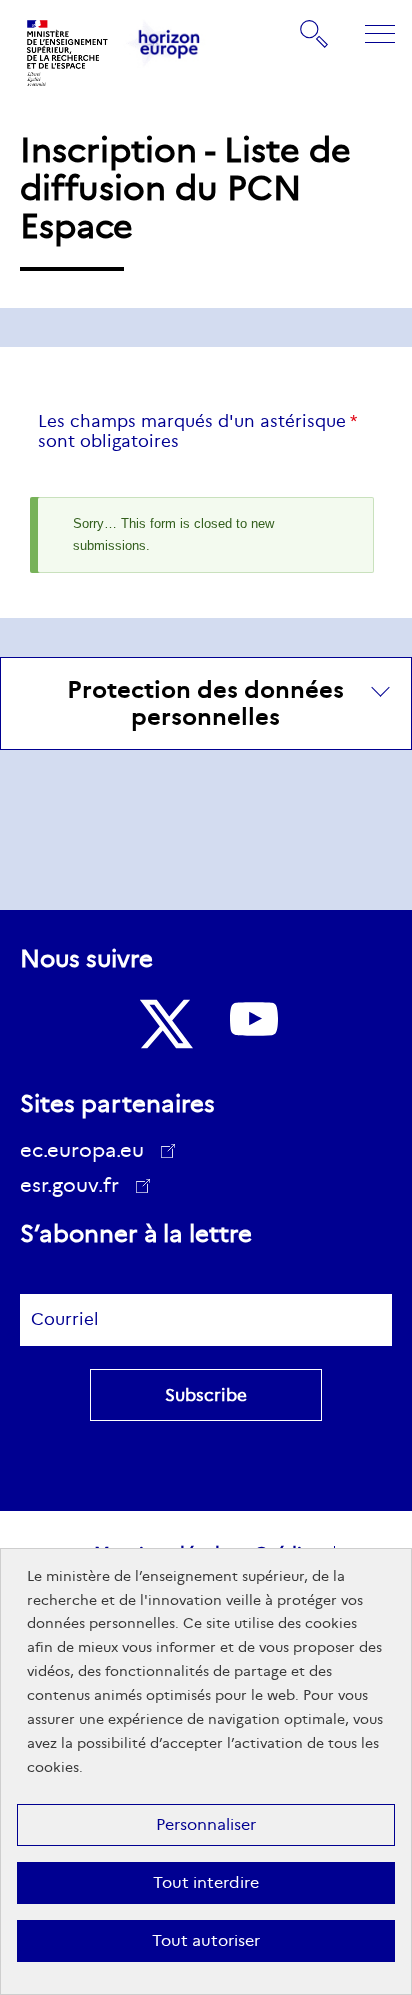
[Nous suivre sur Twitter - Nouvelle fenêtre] (164, 1024)
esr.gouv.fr (76, 1188)
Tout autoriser (206, 1940)
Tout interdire (206, 1882)
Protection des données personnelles (205, 703)
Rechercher (315, 33)
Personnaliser (206, 1824)
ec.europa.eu (82, 1150)
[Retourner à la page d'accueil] (68, 53)
